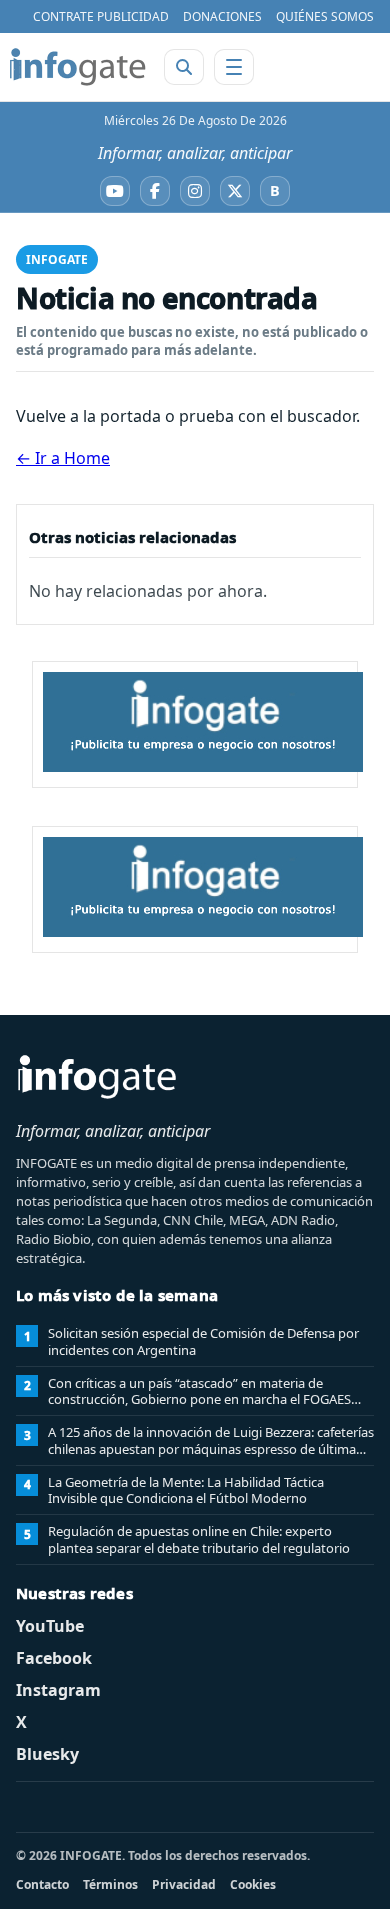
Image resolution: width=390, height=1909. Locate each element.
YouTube (50, 1626)
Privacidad (184, 1884)
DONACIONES (222, 16)
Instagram (58, 1690)
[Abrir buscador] (184, 67)
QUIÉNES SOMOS (325, 16)
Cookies (253, 1884)
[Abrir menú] (234, 67)
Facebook (54, 1658)
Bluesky (47, 1754)
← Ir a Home (63, 458)
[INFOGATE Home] (78, 67)
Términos (110, 1884)
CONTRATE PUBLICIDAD (101, 16)
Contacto (42, 1884)
